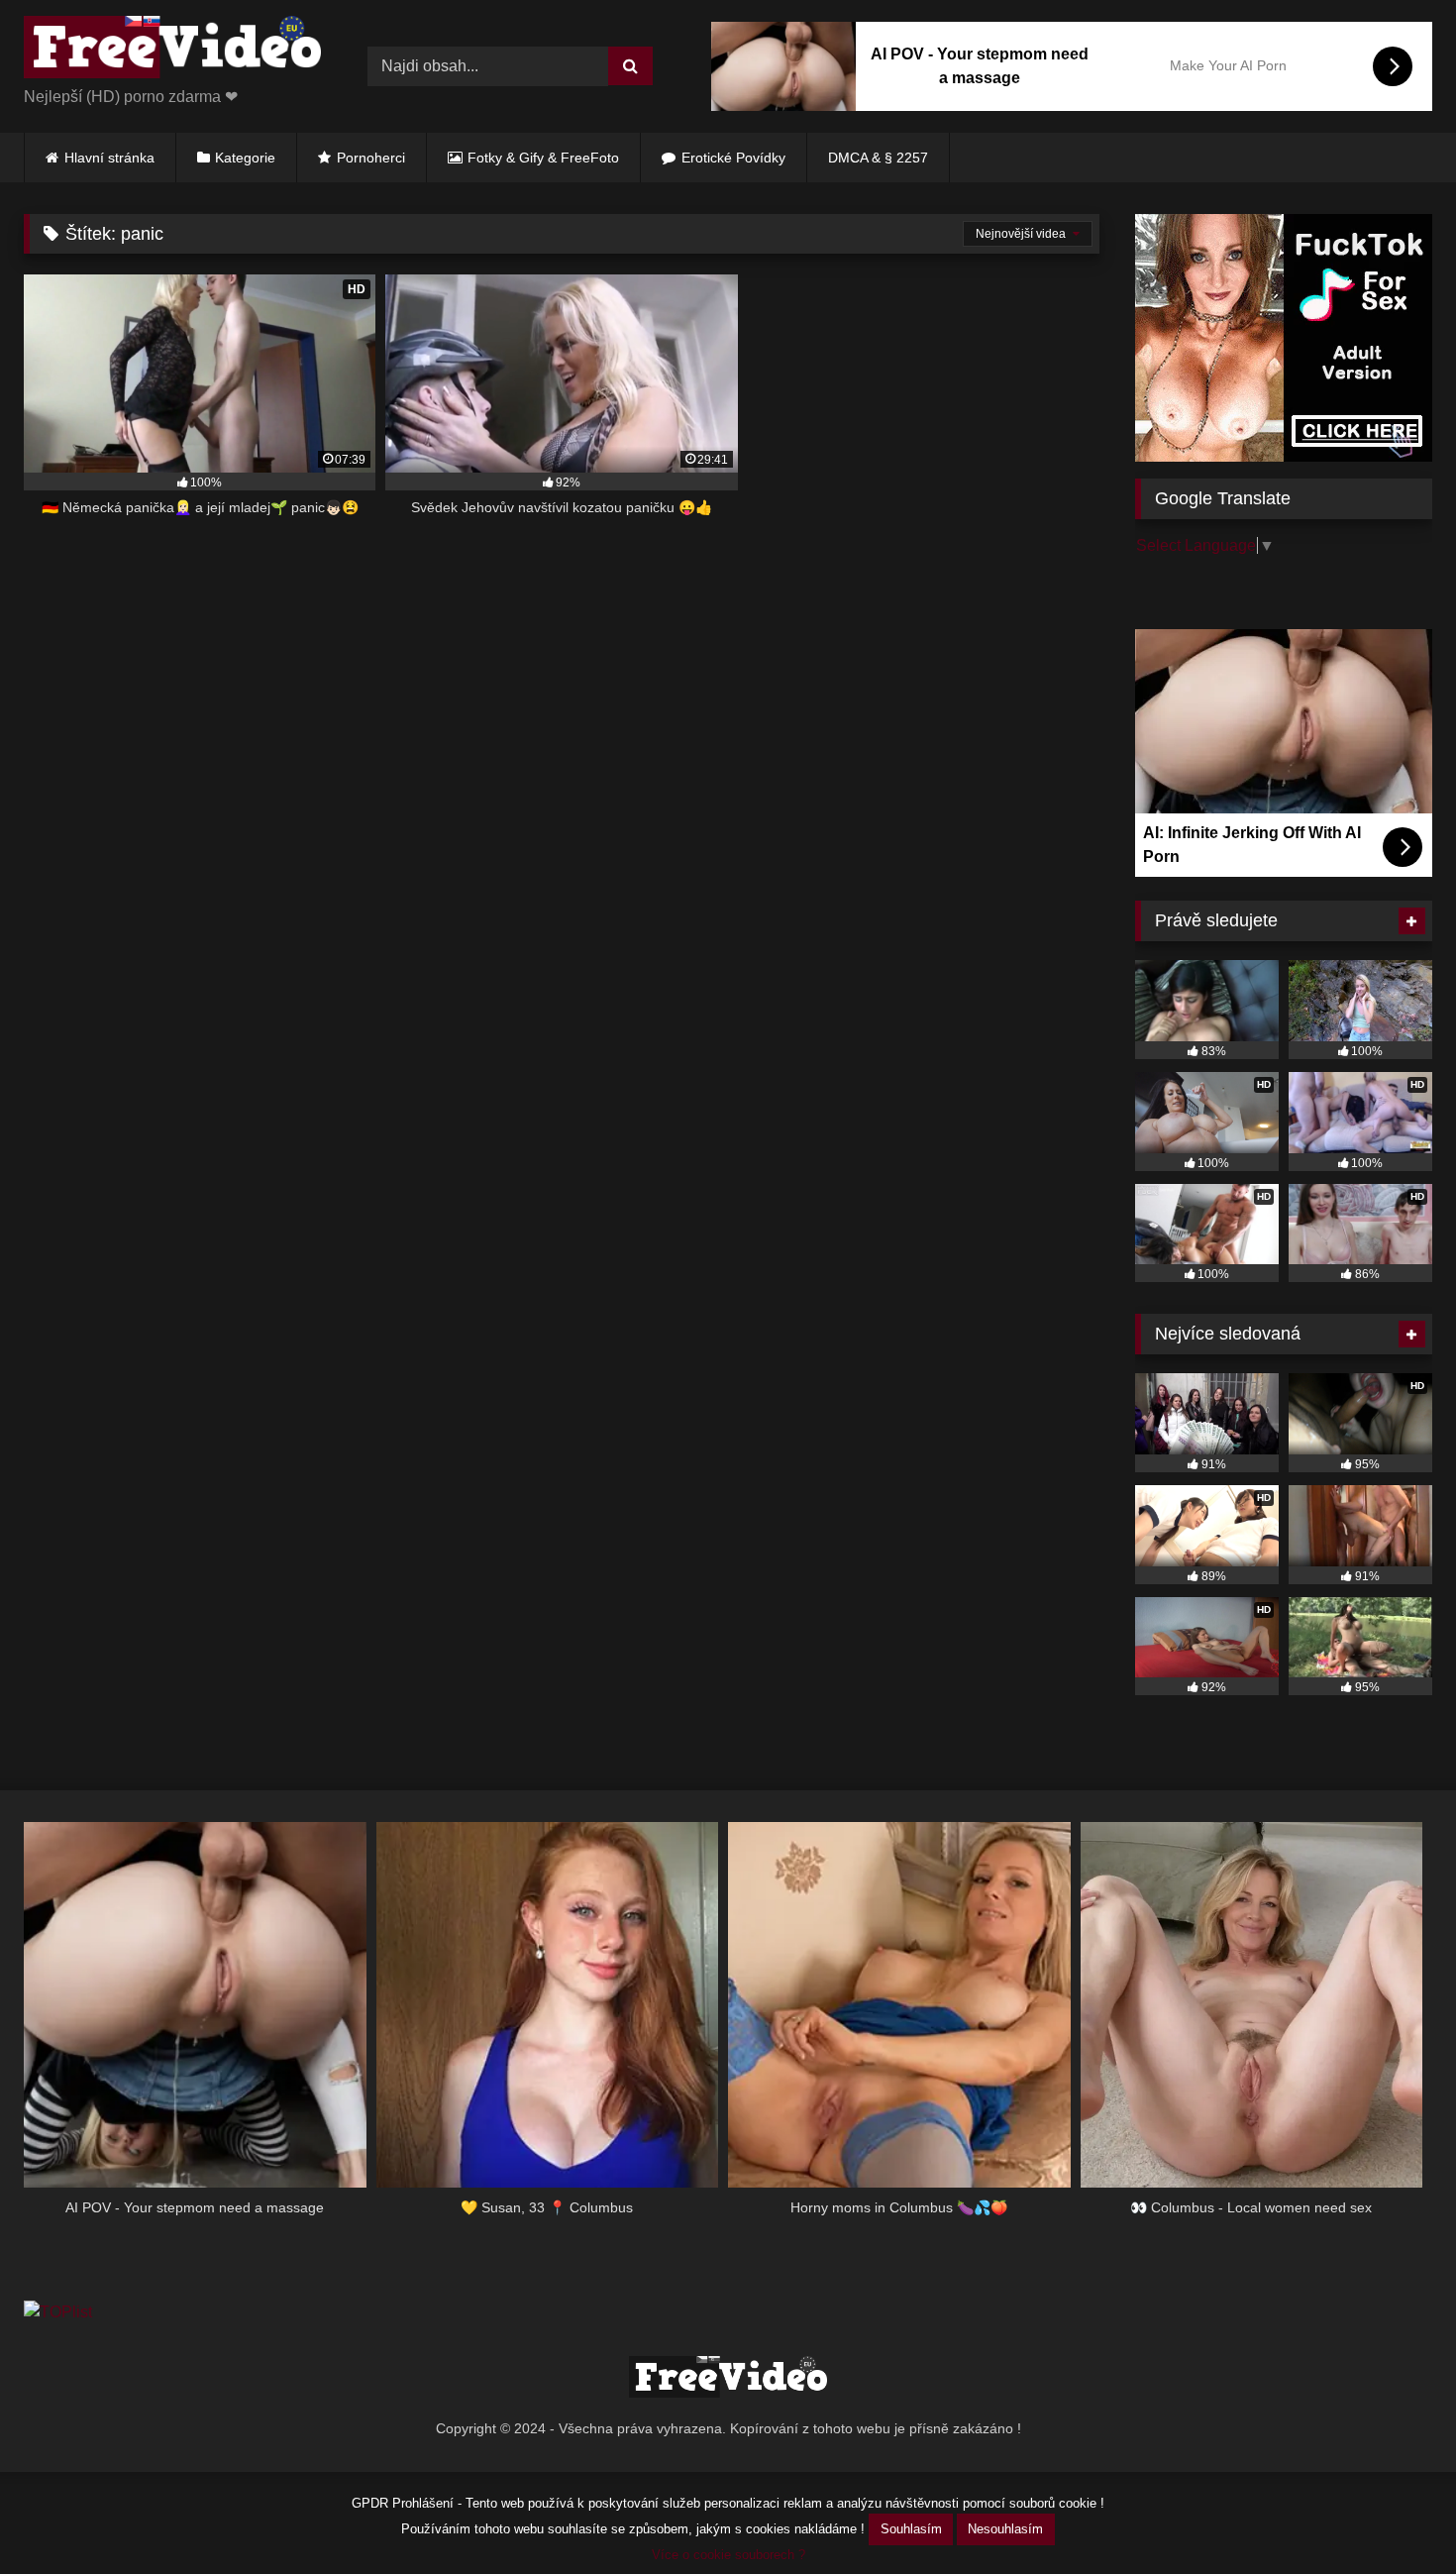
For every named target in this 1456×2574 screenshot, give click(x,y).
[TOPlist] (58, 2312)
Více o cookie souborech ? (728, 2555)
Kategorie (245, 158)
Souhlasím (911, 2529)
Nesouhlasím (1005, 2529)
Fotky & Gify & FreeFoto (543, 158)
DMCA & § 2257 (878, 158)
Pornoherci (371, 158)
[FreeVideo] (172, 51)
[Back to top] (1395, 2515)
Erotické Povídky (733, 158)
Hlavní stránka (109, 158)
